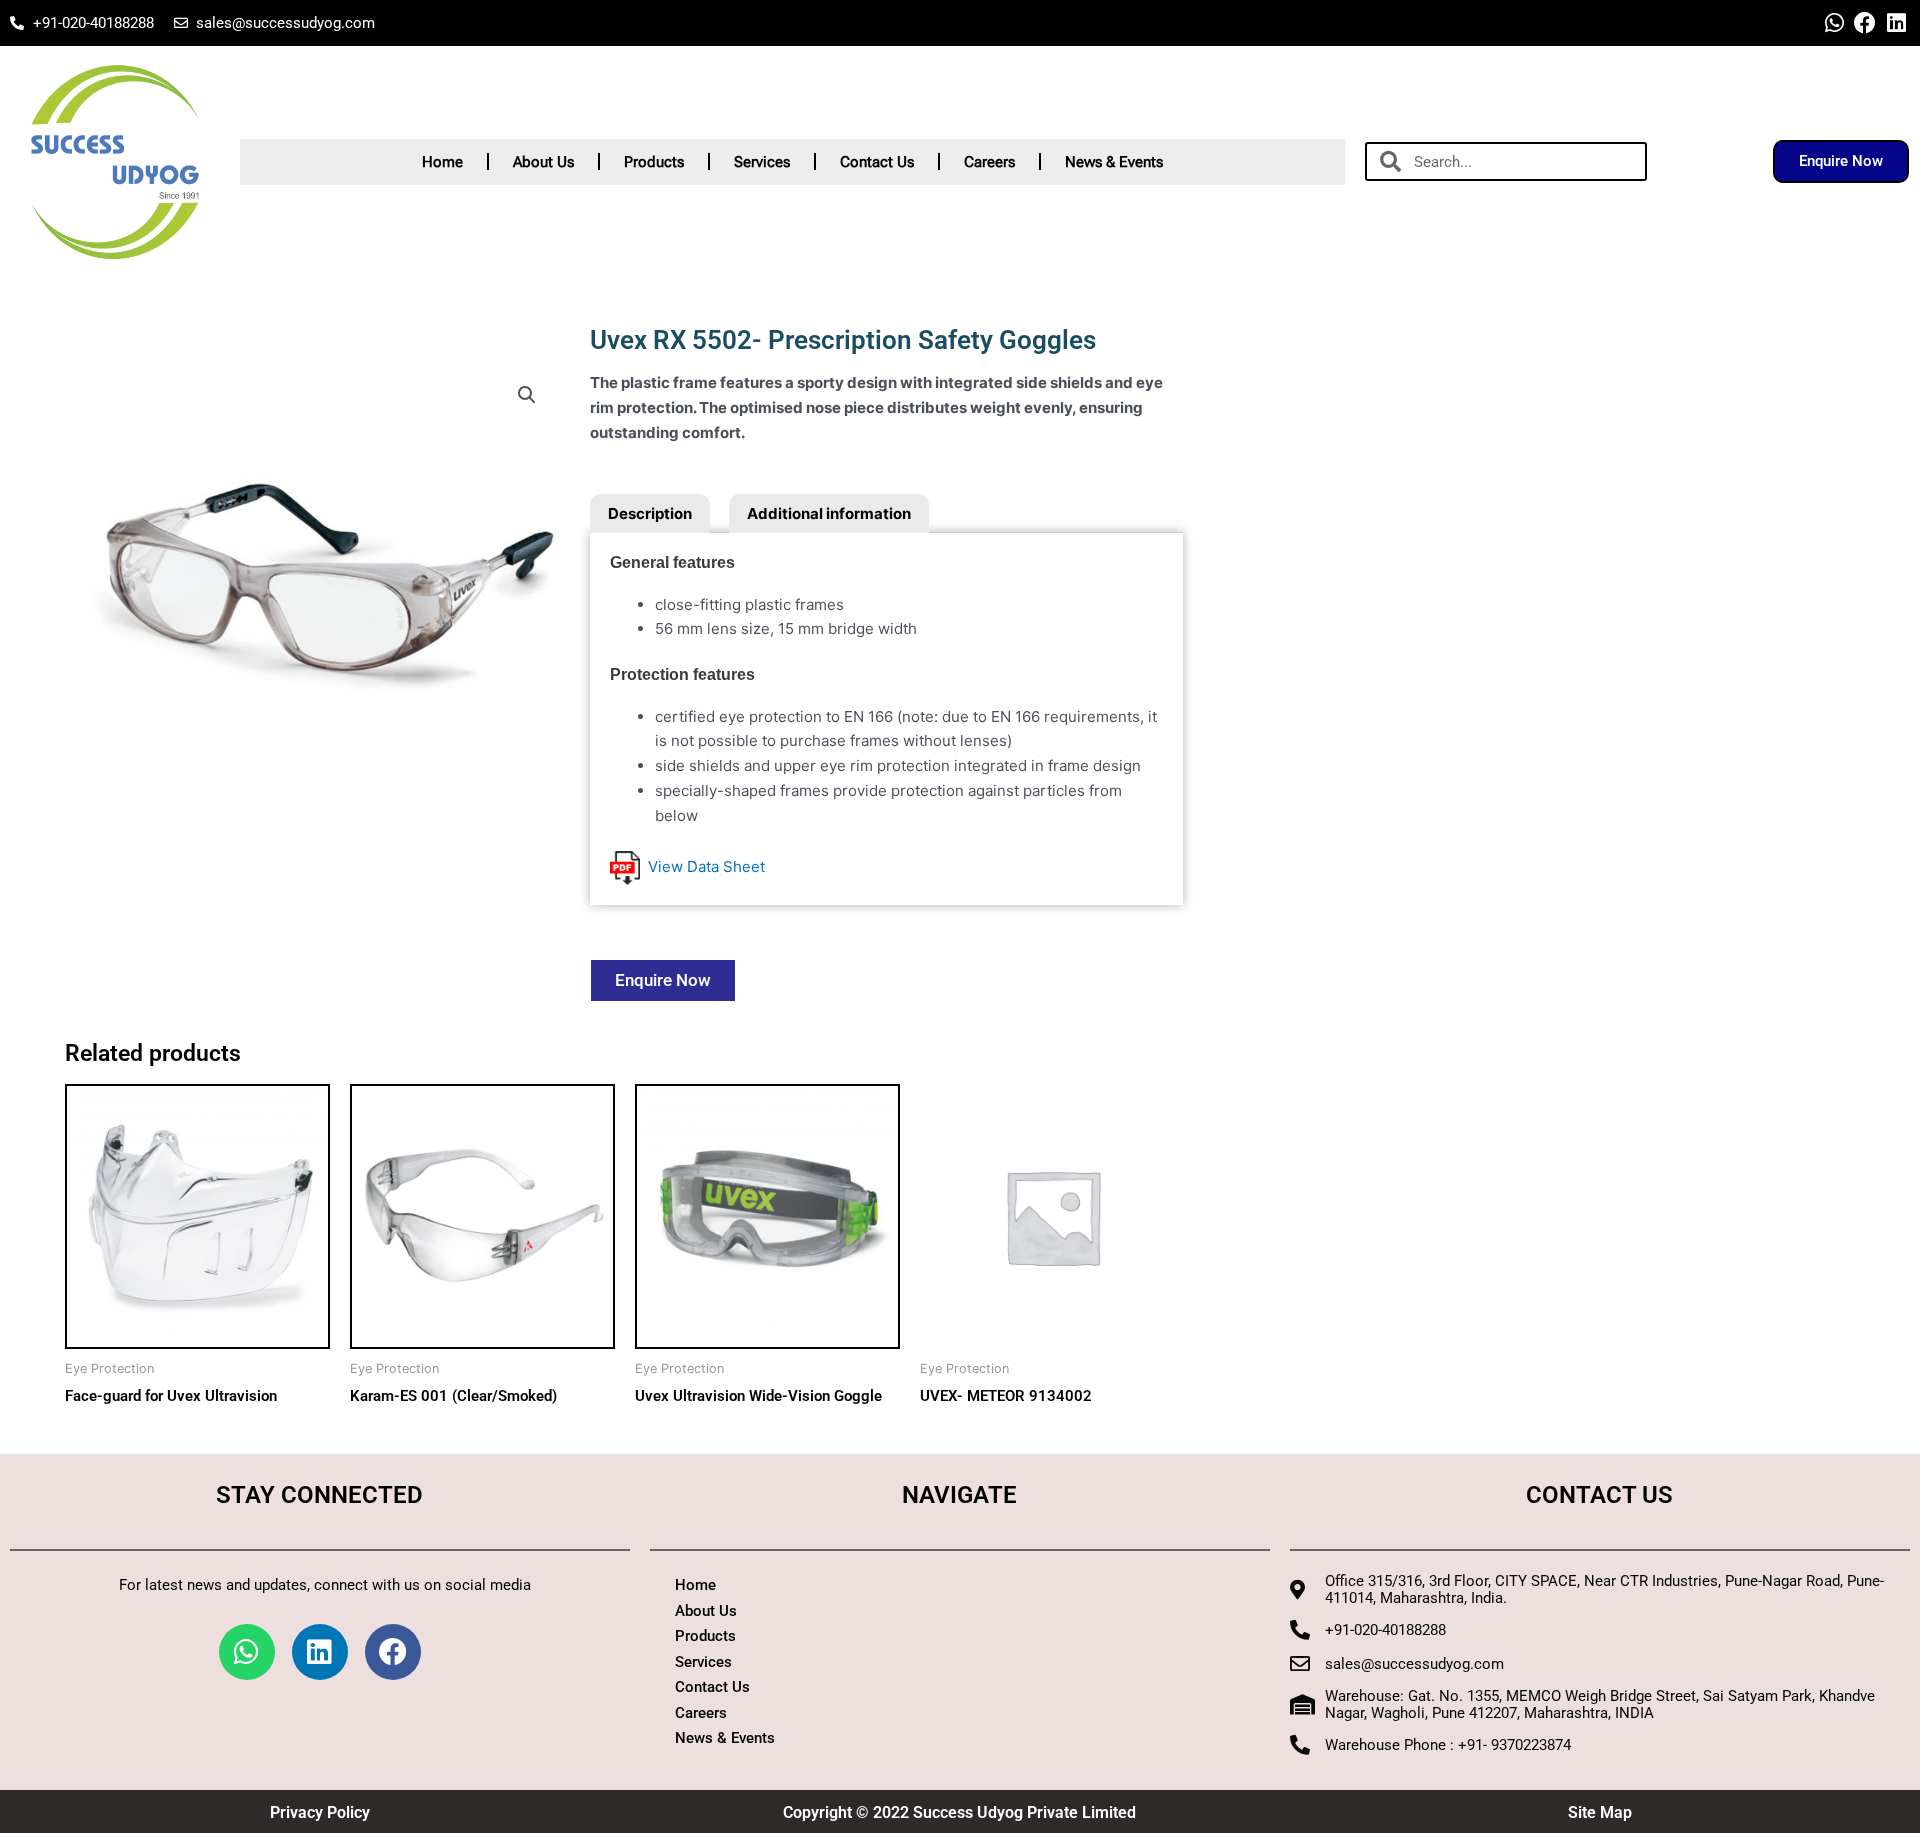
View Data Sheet (702, 866)
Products (654, 162)
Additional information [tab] (829, 513)
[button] (527, 395)
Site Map (1600, 1812)
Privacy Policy (320, 1812)
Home (442, 162)
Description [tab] (650, 513)
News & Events (1114, 162)
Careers (989, 162)
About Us (543, 162)
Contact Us (877, 162)
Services (762, 162)
